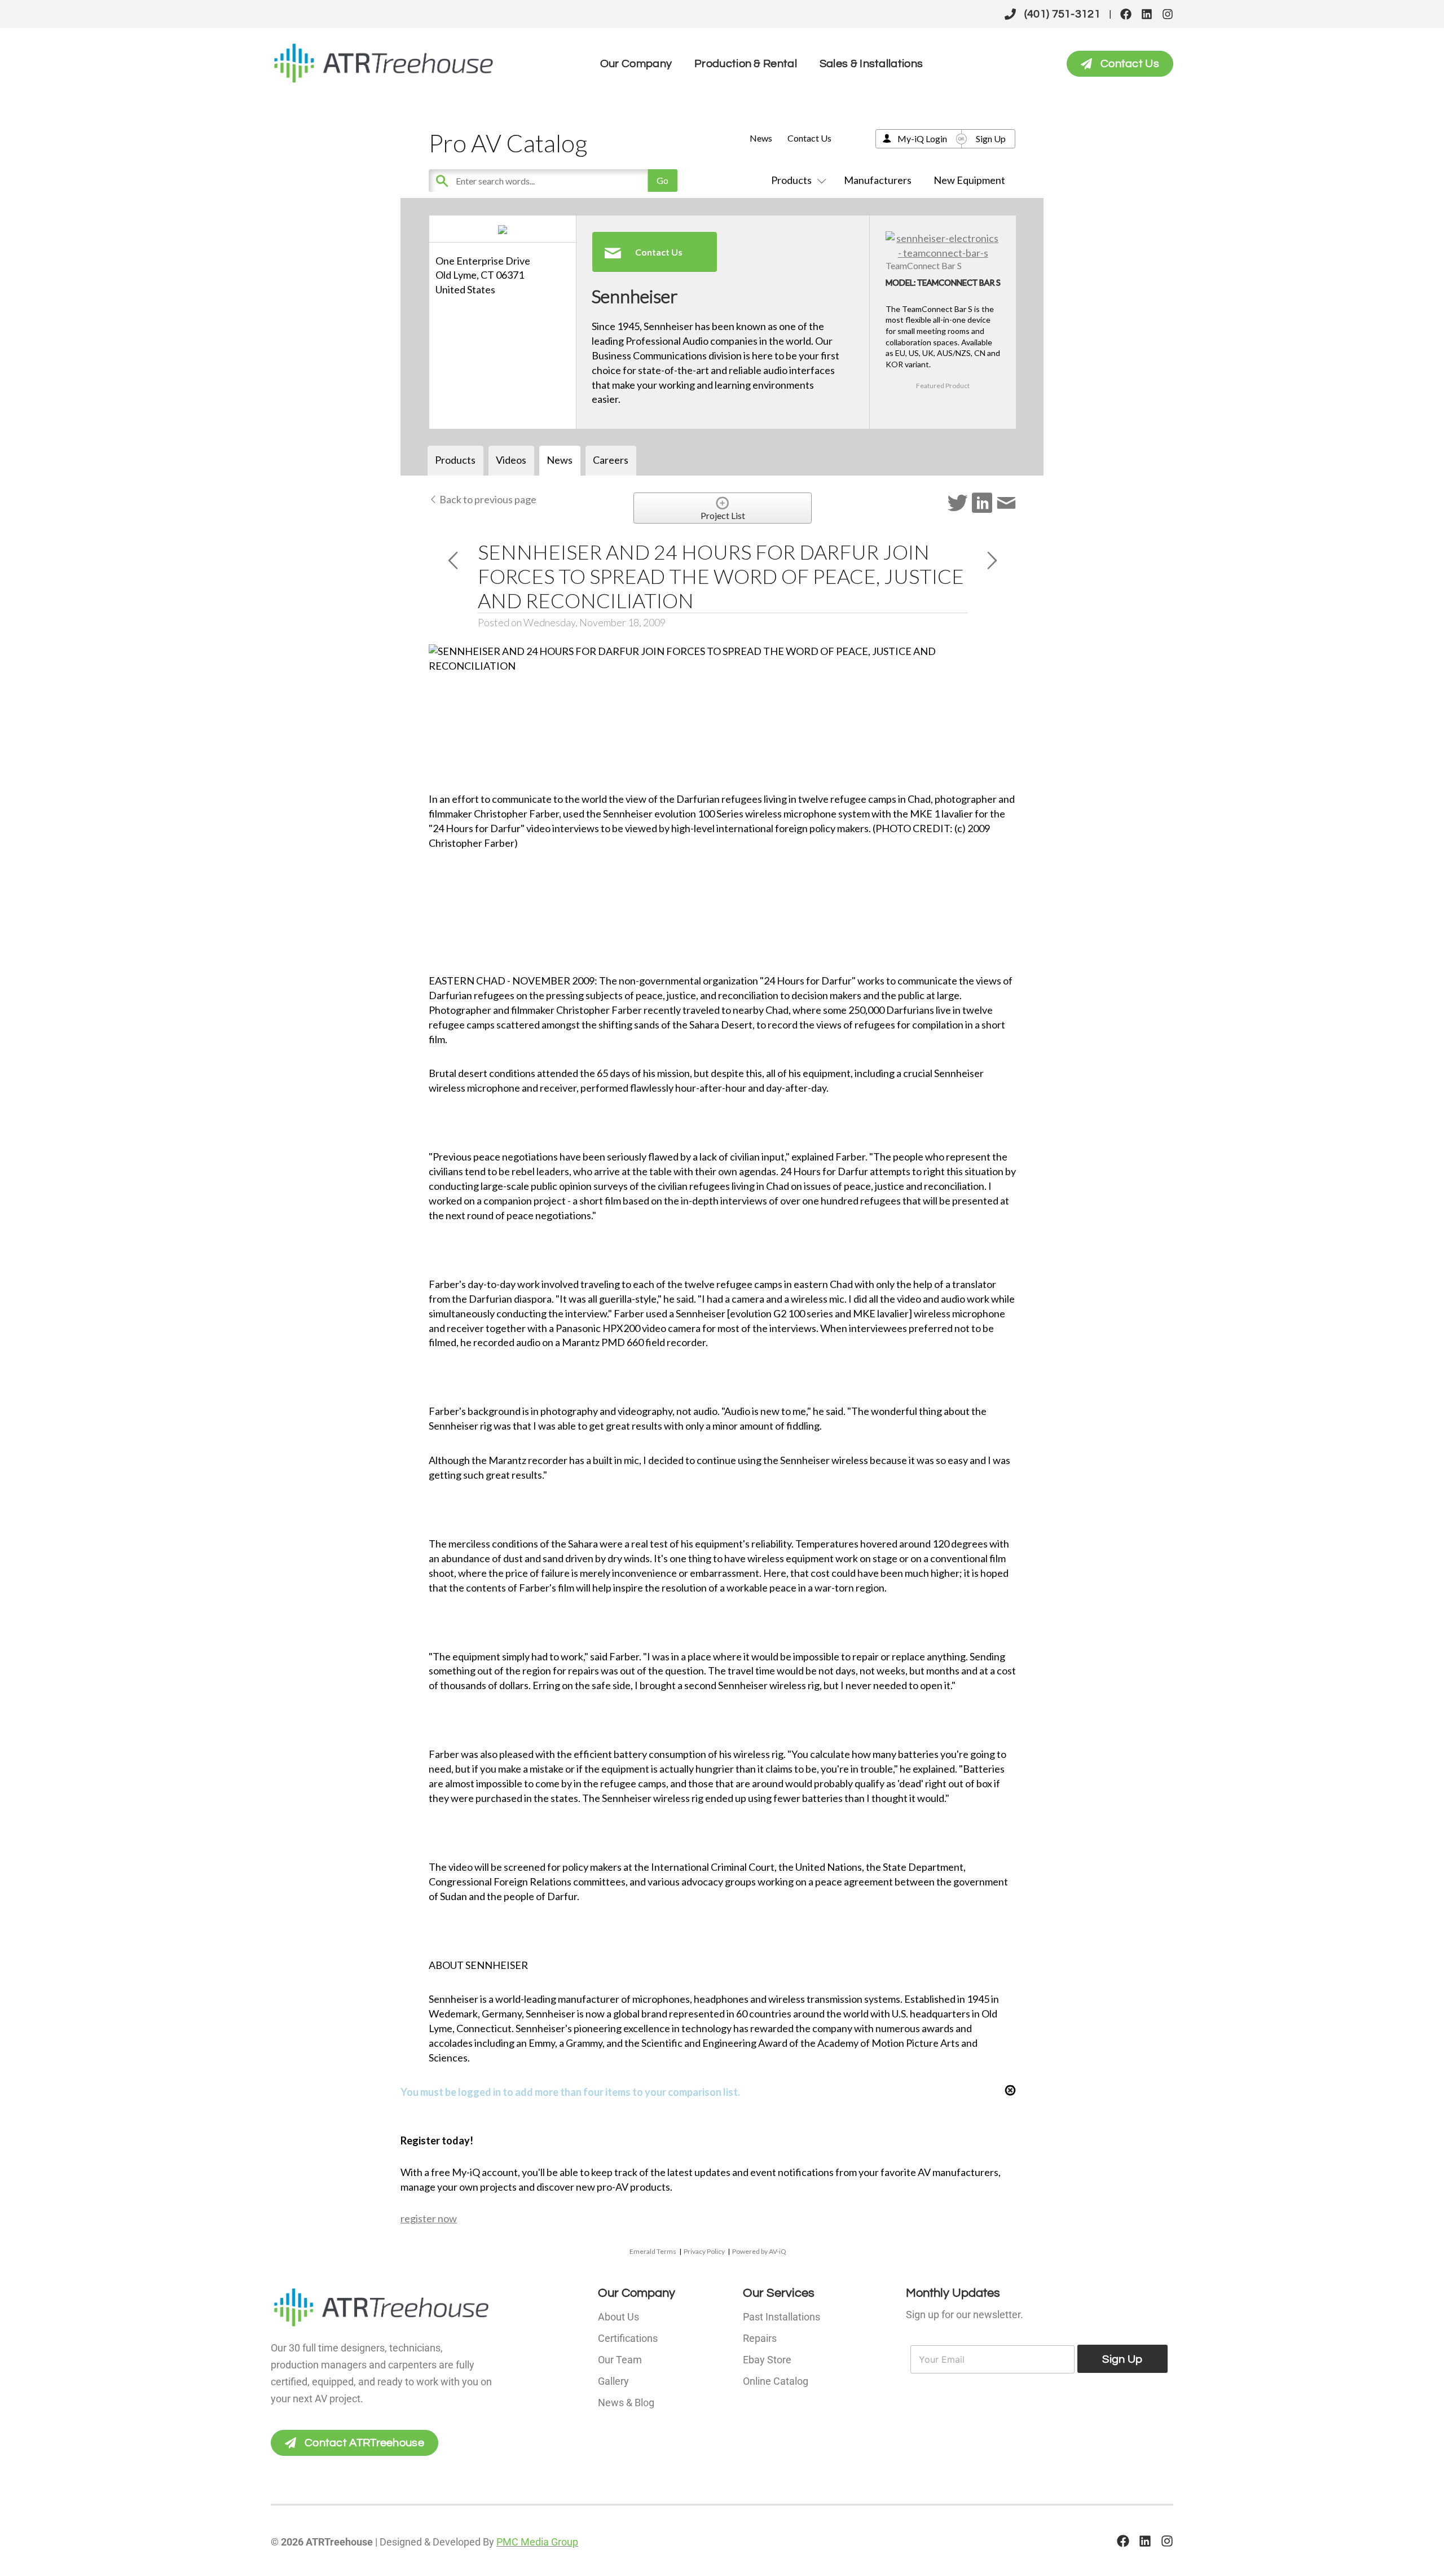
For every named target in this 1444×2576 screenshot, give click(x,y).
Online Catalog (776, 2381)
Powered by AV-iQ (759, 2251)
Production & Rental (746, 64)
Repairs (760, 2338)
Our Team (620, 2360)
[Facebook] (1126, 14)
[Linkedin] (1147, 14)
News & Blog (626, 2403)
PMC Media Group (537, 2542)
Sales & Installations (871, 64)
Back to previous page (487, 499)
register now (429, 2218)
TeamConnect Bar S (924, 265)
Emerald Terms (653, 2251)
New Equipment (969, 180)
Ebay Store (767, 2360)
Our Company (636, 64)
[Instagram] (1168, 14)
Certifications (628, 2338)
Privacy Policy (704, 2251)
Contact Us (809, 138)
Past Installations (782, 2317)
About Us (618, 2317)
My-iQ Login (922, 139)
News (761, 138)
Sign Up (991, 139)
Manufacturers (878, 180)
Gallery (613, 2381)
